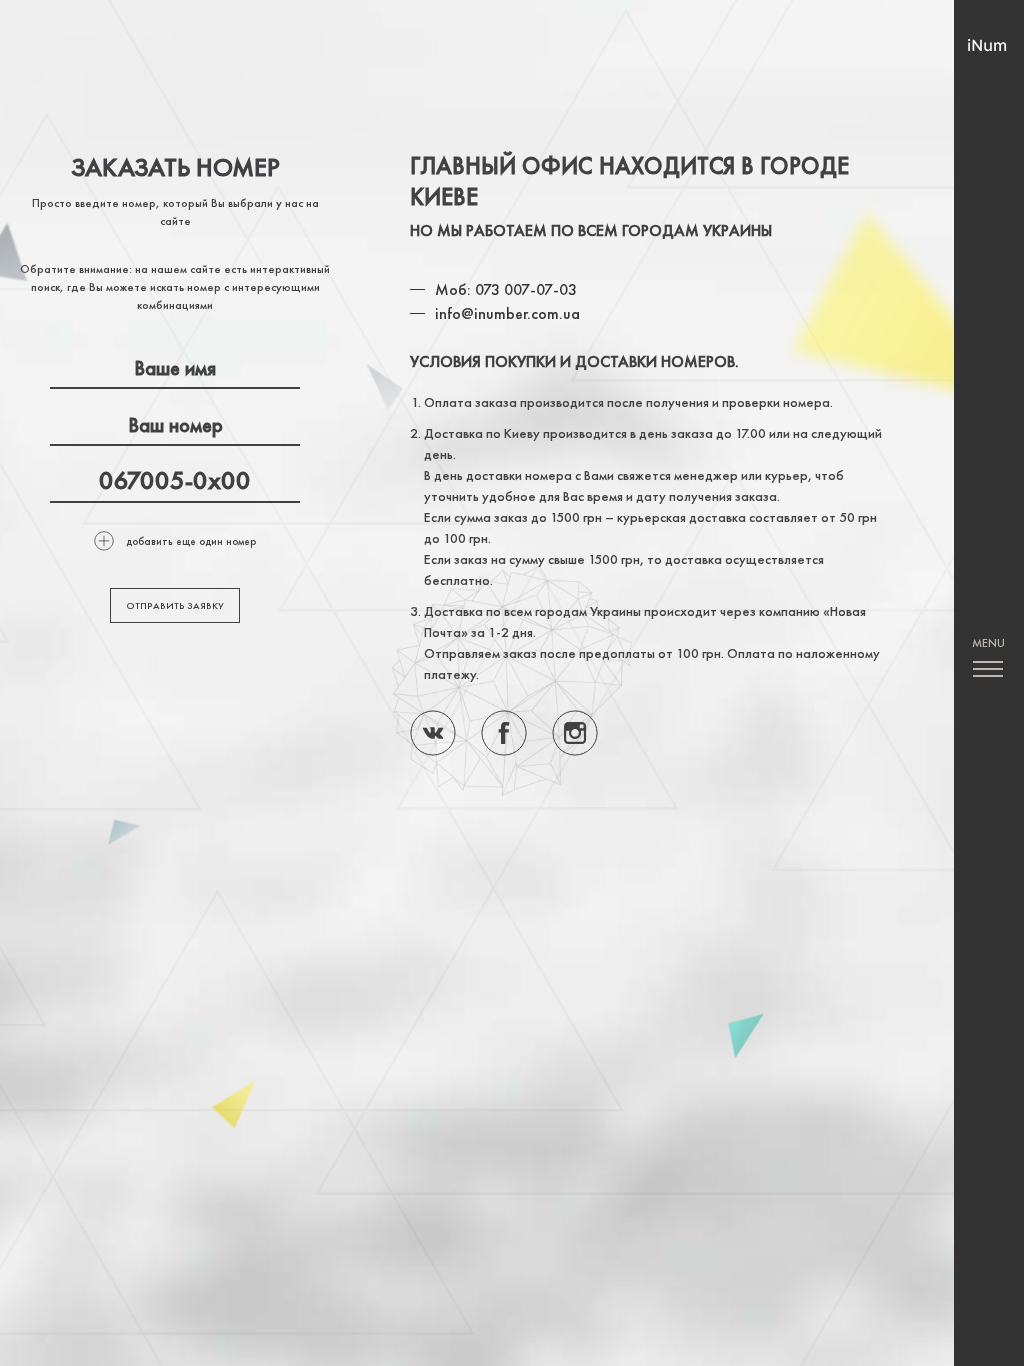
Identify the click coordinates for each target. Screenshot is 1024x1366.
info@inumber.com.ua (507, 313)
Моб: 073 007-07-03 (506, 289)
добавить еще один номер (191, 541)
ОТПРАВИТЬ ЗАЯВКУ (175, 605)
